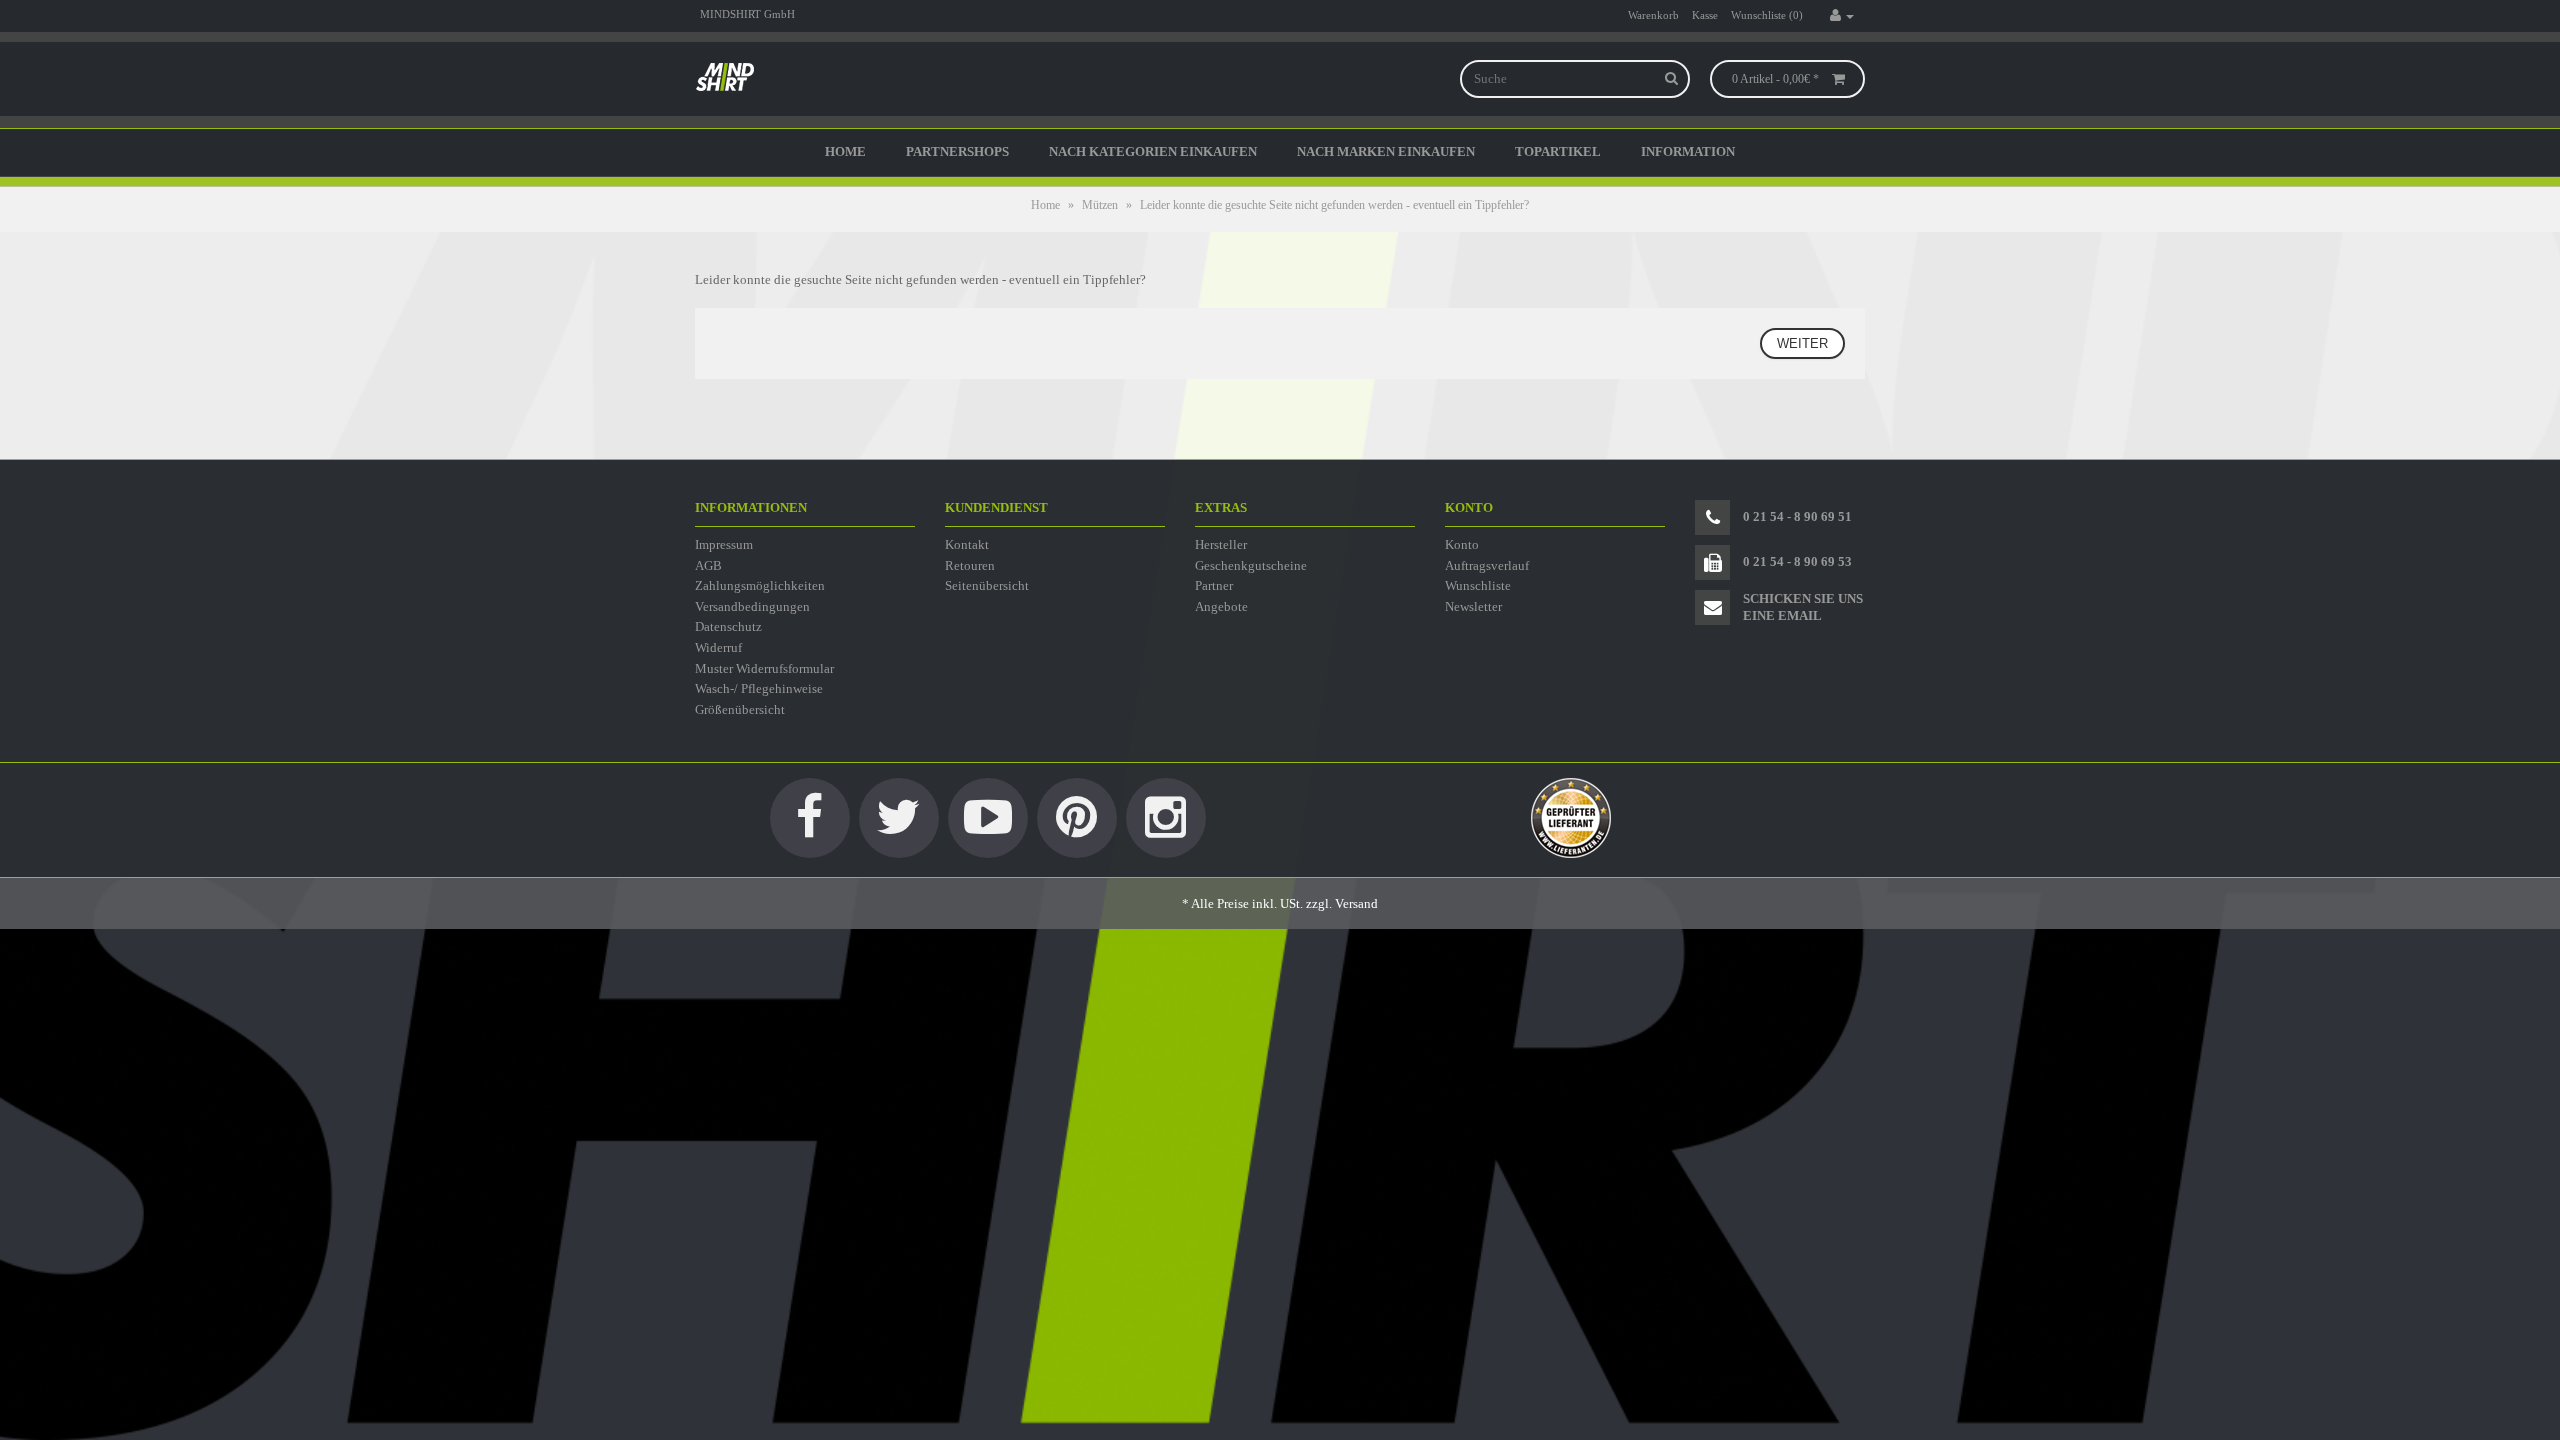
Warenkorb (1653, 15)
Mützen (1100, 205)
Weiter (1802, 343)
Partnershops (957, 151)
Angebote (1221, 606)
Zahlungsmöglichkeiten (760, 585)
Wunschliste (1478, 585)
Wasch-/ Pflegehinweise (759, 688)
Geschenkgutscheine (1251, 565)
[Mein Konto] (1842, 15)
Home (845, 151)
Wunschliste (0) (1767, 15)
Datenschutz (728, 626)
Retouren (970, 565)
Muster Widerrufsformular (764, 668)
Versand (1356, 903)
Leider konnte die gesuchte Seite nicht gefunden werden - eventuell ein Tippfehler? (1334, 205)
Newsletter (1473, 606)
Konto (1462, 544)
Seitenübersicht (987, 585)
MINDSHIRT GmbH (747, 14)
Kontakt (967, 544)
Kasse (1705, 15)
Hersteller (1221, 544)
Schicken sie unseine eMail (1803, 607)
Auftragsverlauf (1487, 565)
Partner (1214, 585)
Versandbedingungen (752, 606)
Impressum (724, 544)
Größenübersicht (740, 709)
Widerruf (718, 647)
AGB (708, 565)
